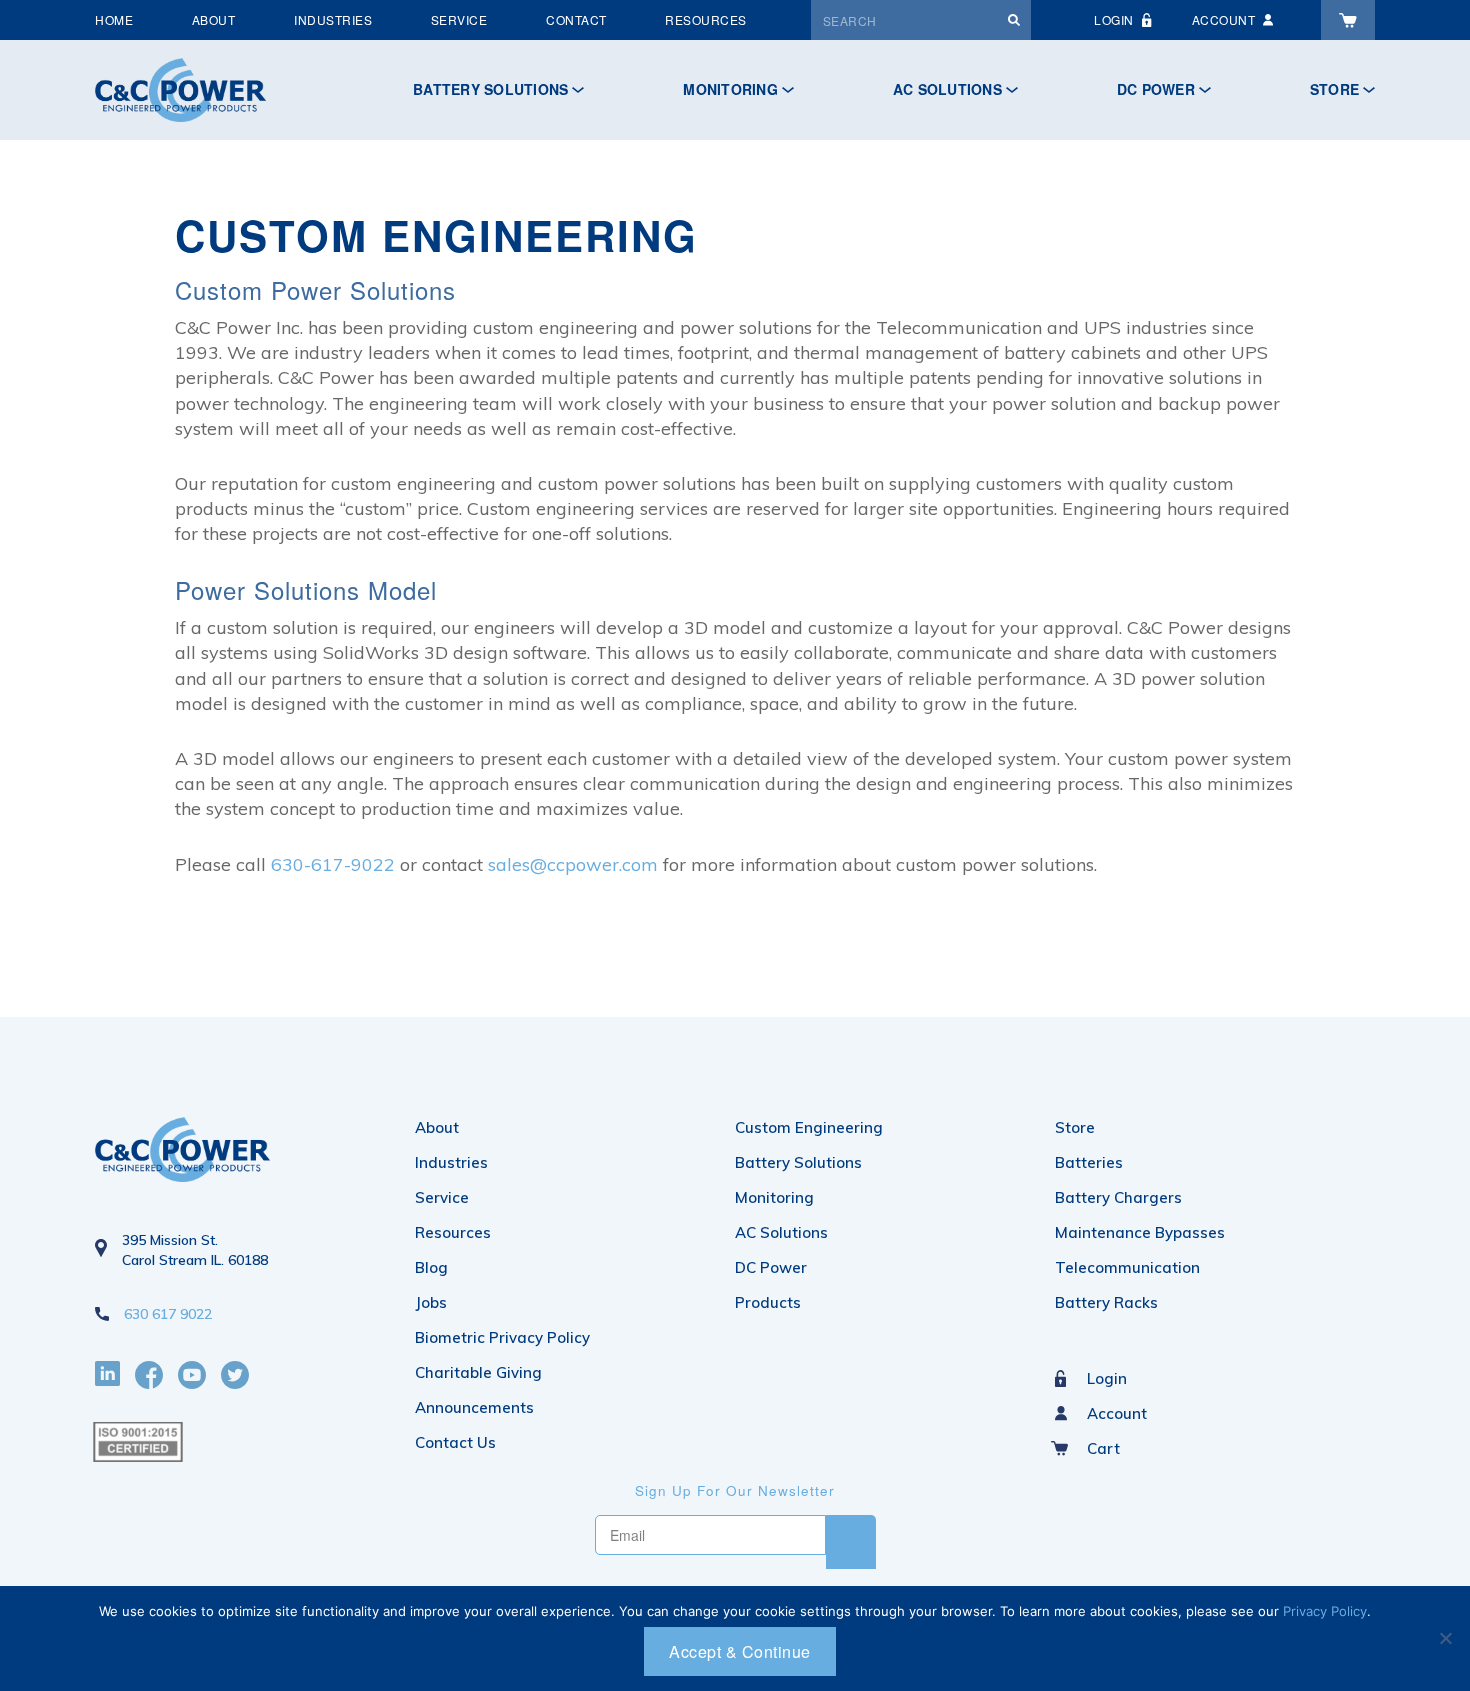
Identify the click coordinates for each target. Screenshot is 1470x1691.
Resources (706, 19)
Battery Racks (1106, 1302)
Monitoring (730, 89)
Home (114, 19)
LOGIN (1114, 19)
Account (1117, 1413)
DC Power (1156, 89)
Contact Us (455, 1442)
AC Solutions (947, 89)
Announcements (474, 1407)
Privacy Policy (1325, 1611)
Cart (1103, 1448)
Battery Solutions (490, 89)
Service (459, 19)
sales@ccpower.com (573, 864)
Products (768, 1302)
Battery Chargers (1118, 1197)
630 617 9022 (168, 1314)
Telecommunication (1127, 1267)
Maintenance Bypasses (1140, 1232)
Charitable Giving (478, 1372)
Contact (576, 19)
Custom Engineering (809, 1127)
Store (1334, 89)
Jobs (431, 1302)
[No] (1445, 1638)
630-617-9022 (335, 864)
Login (1107, 1378)
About (214, 19)
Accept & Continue (740, 1651)
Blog (431, 1267)
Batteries (1089, 1162)
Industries (333, 19)
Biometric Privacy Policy (502, 1337)
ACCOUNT (1224, 19)
